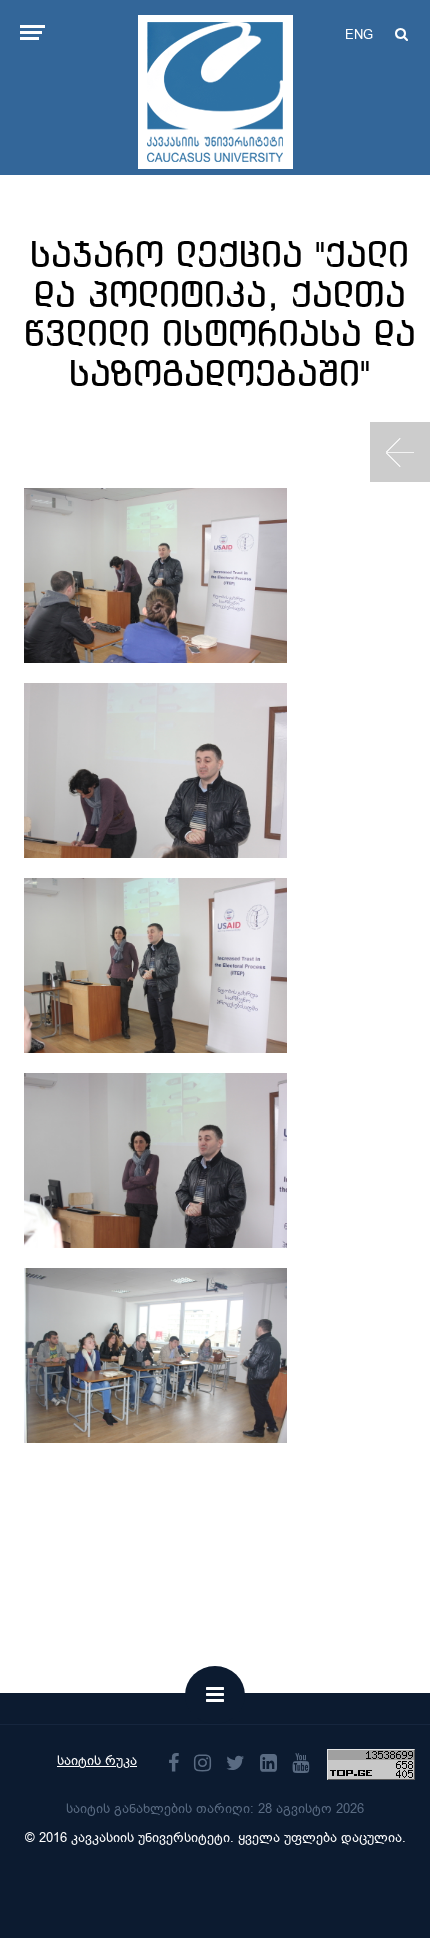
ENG (359, 34)
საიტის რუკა (97, 1760)
